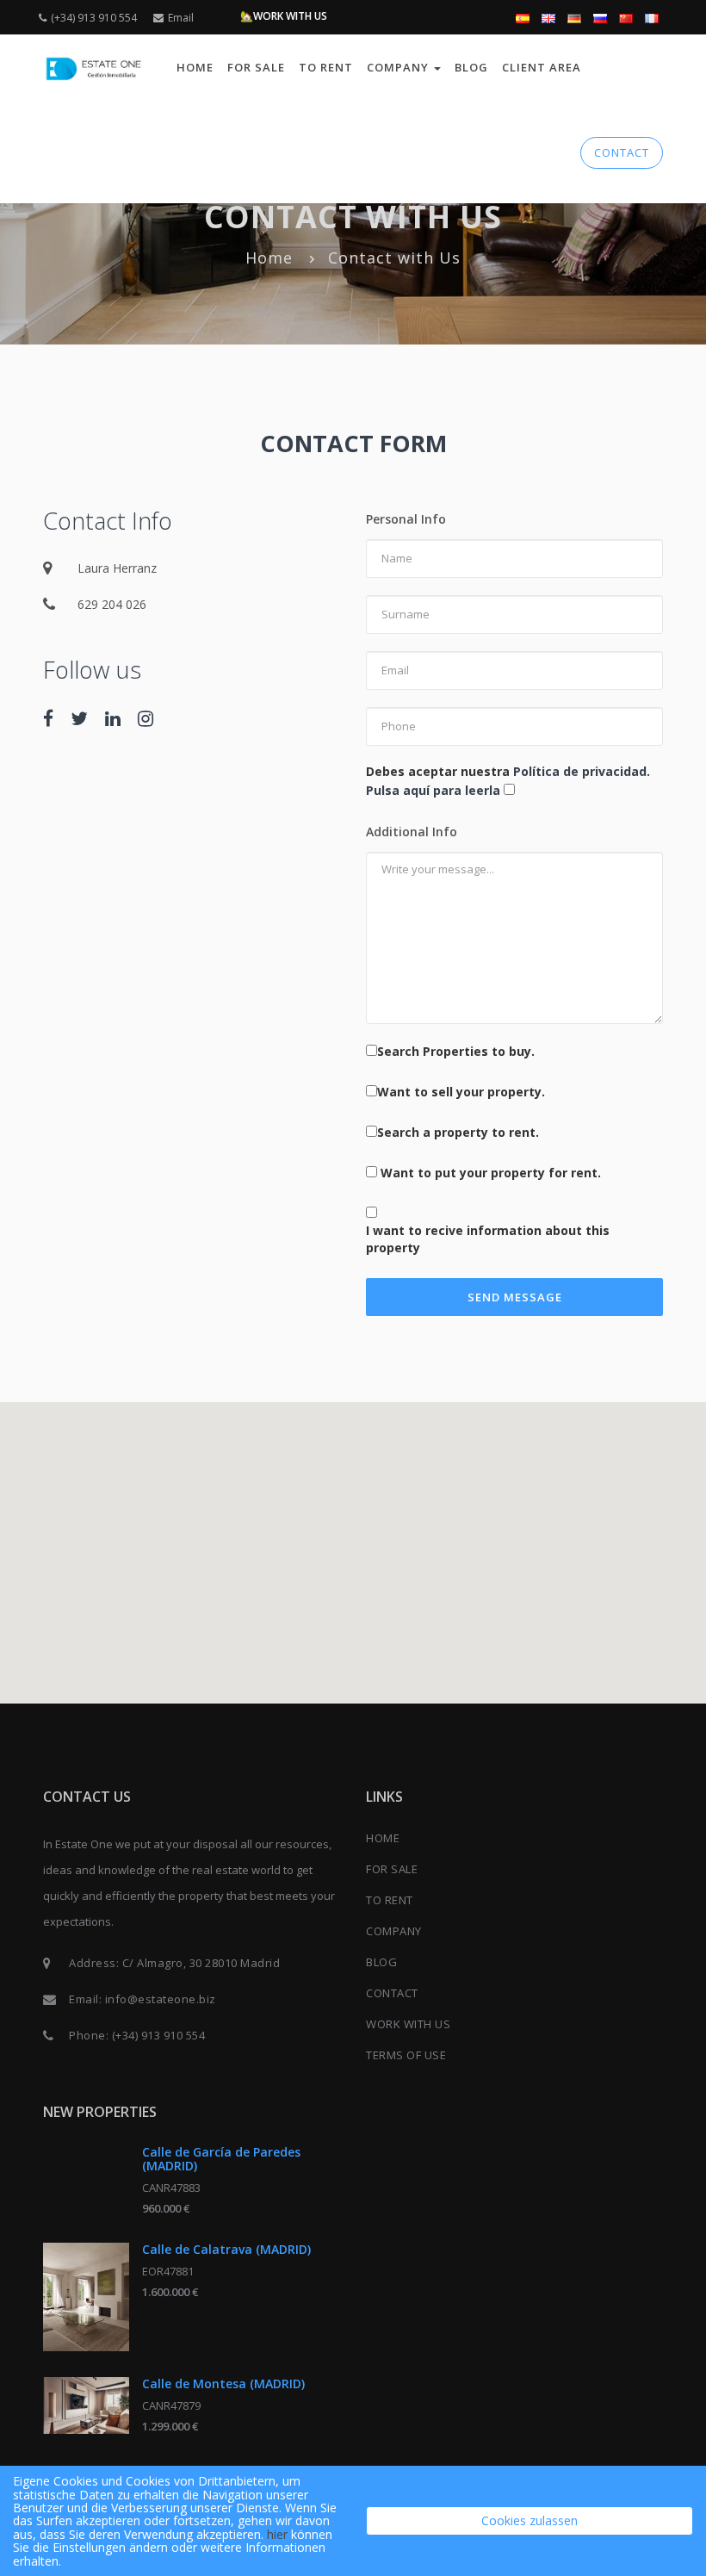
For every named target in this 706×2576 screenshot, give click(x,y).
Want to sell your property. (461, 1092)
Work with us (408, 2024)
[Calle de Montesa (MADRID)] (86, 2405)
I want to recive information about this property (488, 1239)
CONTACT (622, 152)
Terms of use (406, 2055)
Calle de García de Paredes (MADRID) (221, 2158)
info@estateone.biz (161, 1999)
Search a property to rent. (458, 1132)
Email (181, 18)
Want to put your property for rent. (491, 1173)
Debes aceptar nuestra (508, 781)
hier (277, 2534)
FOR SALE (256, 67)
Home (195, 67)
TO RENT (326, 67)
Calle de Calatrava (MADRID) (226, 2249)
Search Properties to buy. (456, 1051)
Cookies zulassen (529, 2520)
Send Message (515, 1297)
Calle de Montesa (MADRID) (223, 2384)
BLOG (471, 67)
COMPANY (394, 1931)
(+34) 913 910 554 (94, 18)
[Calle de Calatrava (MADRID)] (86, 2297)
